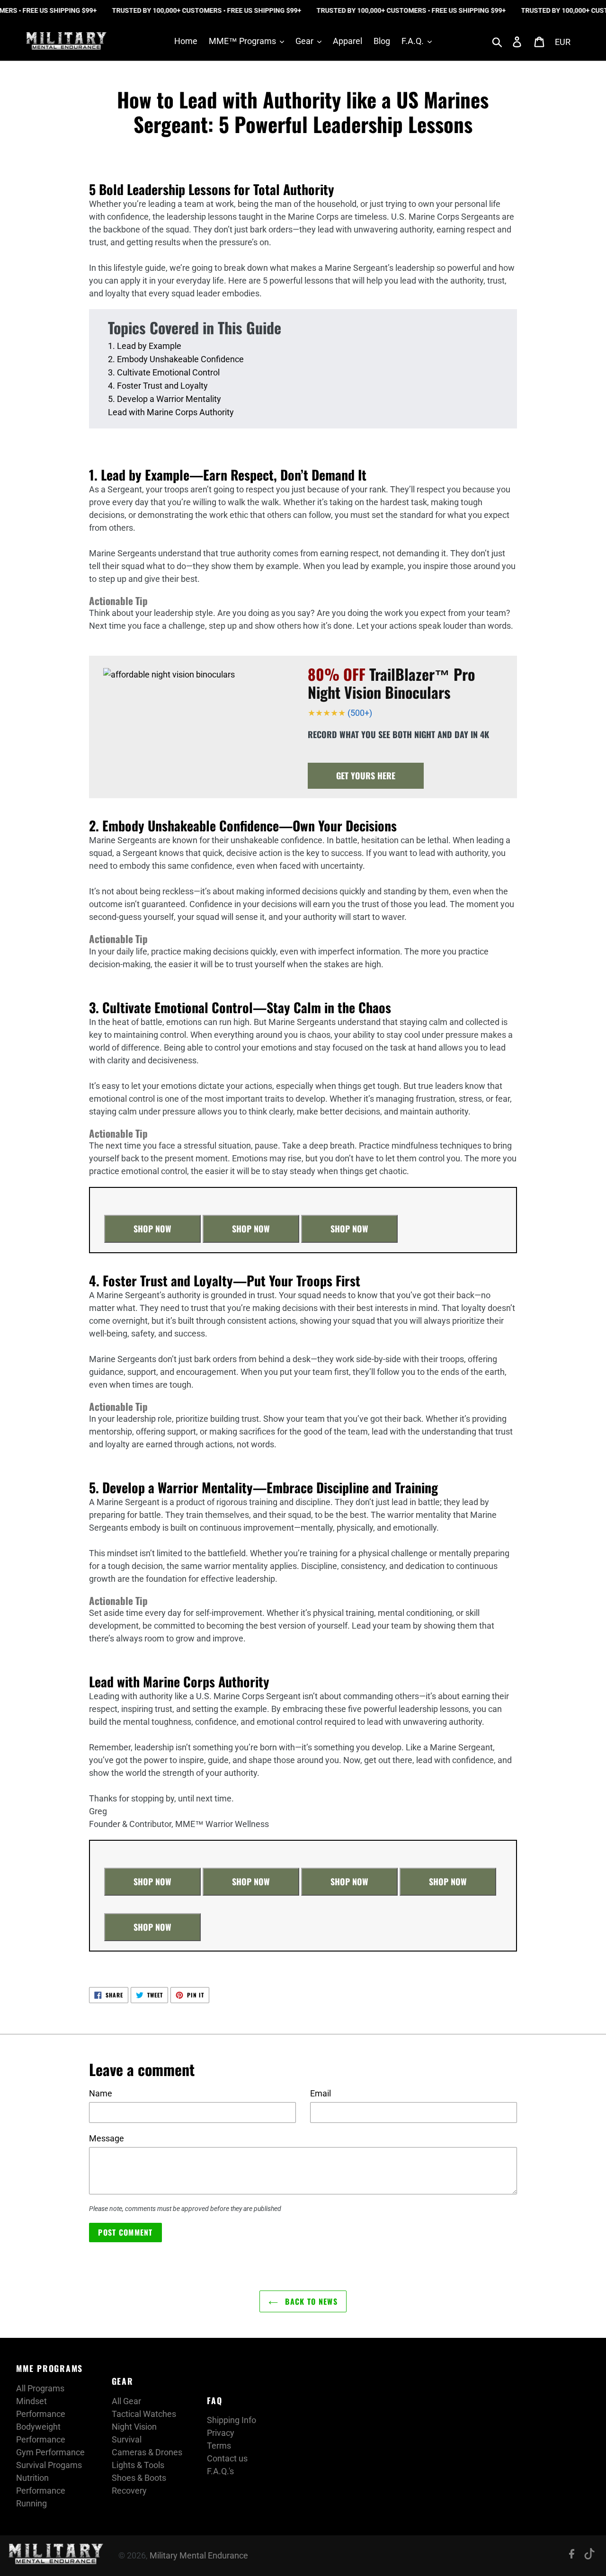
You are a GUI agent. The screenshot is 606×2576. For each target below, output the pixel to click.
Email (321, 2093)
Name (101, 2093)
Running (31, 2503)
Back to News (310, 2301)
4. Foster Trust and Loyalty (158, 386)
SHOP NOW (152, 1229)
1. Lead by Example (145, 346)
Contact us (227, 2458)
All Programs (40, 2388)
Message (107, 2138)
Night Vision (134, 2427)
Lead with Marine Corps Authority (171, 412)
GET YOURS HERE (366, 775)
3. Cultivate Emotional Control (164, 372)
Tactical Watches (144, 2414)
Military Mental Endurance (199, 2555)
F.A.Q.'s (220, 2471)
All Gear (126, 2401)
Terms (219, 2446)
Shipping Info (232, 2420)
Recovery (129, 2491)
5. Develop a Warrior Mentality (165, 399)
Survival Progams (49, 2465)
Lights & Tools (138, 2465)
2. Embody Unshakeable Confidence (176, 359)
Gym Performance (50, 2452)
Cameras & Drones (147, 2452)
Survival (127, 2439)
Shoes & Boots (139, 2478)
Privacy (221, 2433)
